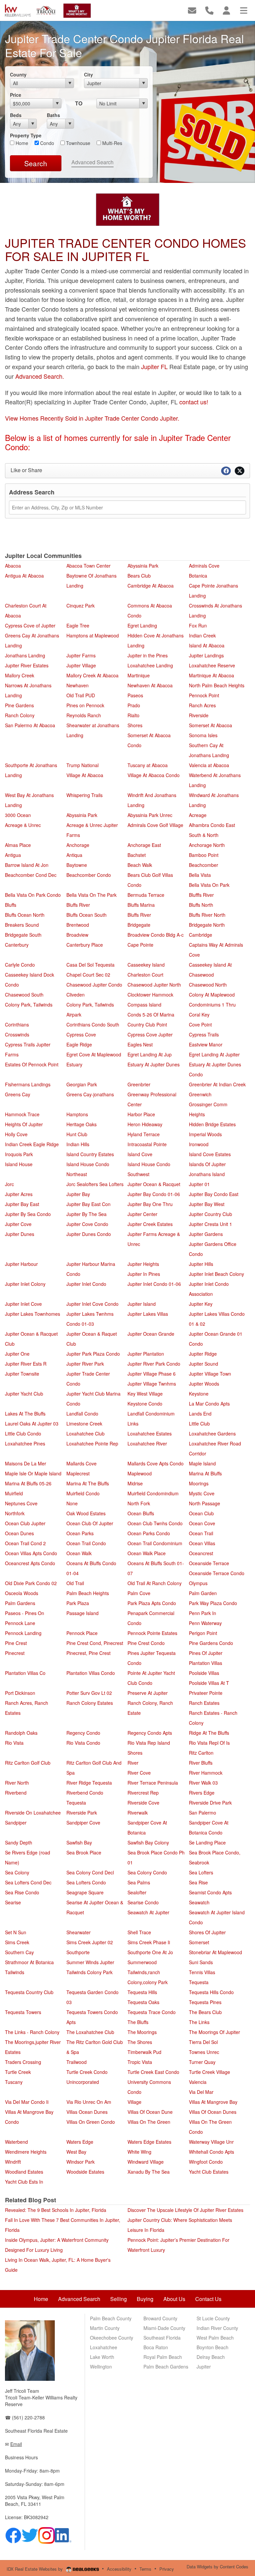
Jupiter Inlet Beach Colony (216, 1274)
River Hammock (206, 1773)
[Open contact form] (192, 10)
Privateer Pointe (206, 1693)
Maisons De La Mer (26, 1463)
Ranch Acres (202, 705)
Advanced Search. (40, 376)
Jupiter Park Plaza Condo (93, 1354)
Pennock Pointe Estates (152, 1633)
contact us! (194, 402)
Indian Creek (202, 635)
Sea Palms (139, 1882)
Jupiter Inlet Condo (86, 1284)
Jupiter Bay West (207, 1204)
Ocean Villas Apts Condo (31, 1553)
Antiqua (74, 855)
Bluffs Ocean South (86, 915)
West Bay (76, 2152)
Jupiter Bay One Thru (150, 1204)
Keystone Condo (145, 1404)
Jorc (9, 1184)
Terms (145, 2569)
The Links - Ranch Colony (32, 2032)
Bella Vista (200, 875)
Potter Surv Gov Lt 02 (89, 1693)
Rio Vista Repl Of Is (209, 1743)
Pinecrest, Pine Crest (88, 1653)
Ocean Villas (202, 1543)
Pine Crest (16, 1643)
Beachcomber (204, 865)
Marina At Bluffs (205, 1473)
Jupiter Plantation (146, 1354)
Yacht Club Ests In (24, 2182)
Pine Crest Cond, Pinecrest (95, 1643)
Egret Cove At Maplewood (94, 1054)
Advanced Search (92, 162)
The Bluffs (138, 2022)
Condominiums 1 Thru (212, 1005)
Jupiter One (17, 1354)
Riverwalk (138, 1813)
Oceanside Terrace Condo (217, 1573)
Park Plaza (78, 1603)
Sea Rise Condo (22, 1892)
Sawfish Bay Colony (148, 1842)
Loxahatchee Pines (25, 1443)
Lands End (200, 1414)
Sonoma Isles (203, 735)
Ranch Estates (204, 1703)
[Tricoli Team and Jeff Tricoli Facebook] (13, 2534)
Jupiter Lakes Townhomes (33, 1314)
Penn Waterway (205, 1623)
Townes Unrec (204, 2052)
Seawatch (199, 1902)
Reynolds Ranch (84, 715)
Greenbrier (139, 1084)
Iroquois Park (19, 1154)
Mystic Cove (202, 1493)
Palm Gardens (20, 1603)
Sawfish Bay (79, 1842)
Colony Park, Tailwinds (29, 1005)
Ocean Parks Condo (149, 1533)
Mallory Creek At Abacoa (92, 675)
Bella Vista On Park (209, 885)
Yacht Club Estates (209, 2172)
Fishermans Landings (28, 1084)
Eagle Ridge (79, 1044)
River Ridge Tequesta (89, 1783)
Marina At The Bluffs (88, 1483)
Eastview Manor (206, 1044)
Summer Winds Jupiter (90, 1962)
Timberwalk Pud (144, 2052)
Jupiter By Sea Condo (28, 1214)
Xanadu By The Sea (149, 2172)
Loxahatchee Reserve (212, 665)
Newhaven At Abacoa (150, 685)
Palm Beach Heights (88, 1593)
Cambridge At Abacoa (151, 586)
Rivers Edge (202, 1793)
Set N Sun (16, 1932)
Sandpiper (16, 1823)
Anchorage (78, 845)
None (72, 1503)
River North (17, 1783)
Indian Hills (78, 1144)
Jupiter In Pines (144, 1274)
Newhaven (78, 685)
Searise (13, 1902)
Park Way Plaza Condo (213, 1603)
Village (134, 2102)
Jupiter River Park (85, 1364)
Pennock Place (82, 1633)
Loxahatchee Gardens (212, 1433)
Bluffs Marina (141, 905)
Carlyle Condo (20, 965)
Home (21, 143)
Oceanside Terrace (209, 1563)
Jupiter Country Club (211, 1214)
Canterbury (17, 945)
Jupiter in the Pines (148, 655)
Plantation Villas (206, 1663)
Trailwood (77, 2062)
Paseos (135, 695)
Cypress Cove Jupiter (150, 1034)
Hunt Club (77, 1134)
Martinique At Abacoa (212, 675)
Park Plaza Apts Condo (152, 1603)
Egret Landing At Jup (150, 1054)
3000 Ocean (18, 815)
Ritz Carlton (201, 1753)
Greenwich (200, 1094)
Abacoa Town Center (88, 566)
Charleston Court (145, 975)
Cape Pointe (140, 945)
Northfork (15, 1513)
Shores (135, 725)
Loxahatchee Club (85, 1433)
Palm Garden (203, 1593)
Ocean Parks (80, 1533)
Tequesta (199, 1982)
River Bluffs (201, 1763)
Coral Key (199, 1015)
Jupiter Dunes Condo (89, 1234)
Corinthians (17, 1024)
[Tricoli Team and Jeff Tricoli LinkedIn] (63, 2534)
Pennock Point (204, 695)
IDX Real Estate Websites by (35, 2569)
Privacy (167, 2569)
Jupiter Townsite (22, 1374)
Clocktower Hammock (150, 995)
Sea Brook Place (84, 1852)
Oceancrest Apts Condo (30, 1563)
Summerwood (142, 1962)
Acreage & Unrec (23, 825)
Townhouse (78, 143)
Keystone (199, 1394)
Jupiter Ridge (203, 1354)
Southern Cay (19, 1952)
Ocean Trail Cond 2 (25, 1543)
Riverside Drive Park (210, 1803)
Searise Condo (143, 1902)
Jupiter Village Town (210, 1374)
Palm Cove (139, 1593)
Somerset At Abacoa (211, 725)
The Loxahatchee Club (90, 2032)
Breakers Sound (22, 925)
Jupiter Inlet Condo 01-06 (154, 1284)
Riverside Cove (143, 1803)
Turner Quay (202, 2062)
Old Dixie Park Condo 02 (31, 1583)
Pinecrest (15, 1653)
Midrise (135, 1483)
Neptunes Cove (21, 1503)
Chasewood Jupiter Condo (94, 985)
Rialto (133, 715)
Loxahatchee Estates (150, 1433)
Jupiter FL (155, 366)
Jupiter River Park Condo (154, 1364)
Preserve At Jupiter (148, 1693)
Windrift (13, 2162)
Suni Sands (201, 1962)
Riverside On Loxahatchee (33, 1813)
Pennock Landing (23, 1633)
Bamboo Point (204, 855)
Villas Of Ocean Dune (150, 2112)
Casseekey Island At (210, 965)
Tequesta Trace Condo (152, 2012)
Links (133, 1424)
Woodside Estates (85, 2172)
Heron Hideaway (145, 1124)
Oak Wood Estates (86, 1513)
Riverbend (16, 1793)
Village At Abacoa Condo (154, 775)
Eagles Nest (140, 1044)
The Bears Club (205, 2012)
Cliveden (76, 995)
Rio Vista (14, 1743)
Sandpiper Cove (83, 1823)
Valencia (198, 2082)
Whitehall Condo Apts (212, 2152)
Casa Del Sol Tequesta (90, 965)
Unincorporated (83, 2082)
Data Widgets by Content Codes (217, 2567)
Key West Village (145, 1394)
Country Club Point (147, 1024)
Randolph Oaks (21, 1733)
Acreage (198, 815)
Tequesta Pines (205, 2002)
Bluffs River (78, 905)
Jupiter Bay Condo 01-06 (154, 1194)
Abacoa (13, 566)
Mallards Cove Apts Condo (156, 1463)
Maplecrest (78, 1473)
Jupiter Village (81, 665)
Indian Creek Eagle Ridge (32, 1144)
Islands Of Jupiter (207, 1164)
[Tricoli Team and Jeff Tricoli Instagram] (46, 2534)
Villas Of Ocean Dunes (213, 2112)
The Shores (140, 2042)
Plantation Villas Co (25, 1673)
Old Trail (75, 1583)
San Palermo (203, 1813)
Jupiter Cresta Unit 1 (211, 1224)
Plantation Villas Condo (91, 1673)
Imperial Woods (205, 1134)
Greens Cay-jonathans (90, 1094)
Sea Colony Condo (147, 1872)
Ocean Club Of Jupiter (90, 1523)
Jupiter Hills (201, 1264)
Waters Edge (80, 2142)
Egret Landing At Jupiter (214, 1054)
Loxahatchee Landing (150, 665)
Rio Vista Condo (83, 1743)
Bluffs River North (207, 915)
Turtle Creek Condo (87, 2072)
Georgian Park (82, 1084)
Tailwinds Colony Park (89, 1972)
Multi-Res (112, 143)
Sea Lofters (201, 1872)
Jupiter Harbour (21, 1264)
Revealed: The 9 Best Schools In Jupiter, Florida (56, 2210)
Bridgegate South (23, 935)
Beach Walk (140, 865)
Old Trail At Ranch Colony (155, 1583)
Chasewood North (208, 985)
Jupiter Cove (18, 1224)
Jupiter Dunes (20, 1234)
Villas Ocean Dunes (87, 2112)
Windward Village (146, 2162)
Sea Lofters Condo (86, 1882)
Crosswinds (17, 1034)
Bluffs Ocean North (25, 915)
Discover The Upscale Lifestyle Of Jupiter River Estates (185, 2210)
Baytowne (77, 865)
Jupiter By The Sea (86, 1214)
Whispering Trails (85, 795)
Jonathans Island (207, 1174)
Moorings (199, 1483)
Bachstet (137, 855)
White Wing (139, 2152)
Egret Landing (142, 625)
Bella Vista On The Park (91, 895)
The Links (199, 2022)
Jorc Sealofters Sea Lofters (95, 1184)
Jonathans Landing (25, 655)
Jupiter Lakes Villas (148, 1314)
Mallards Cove (82, 1463)
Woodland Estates (24, 2172)
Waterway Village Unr (211, 2142)
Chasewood (201, 975)
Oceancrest (201, 1553)
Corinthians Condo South (93, 1024)
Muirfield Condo (83, 1493)
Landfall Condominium (151, 1414)
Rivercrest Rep (143, 1793)
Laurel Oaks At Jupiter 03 (32, 1424)
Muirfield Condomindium (153, 1493)
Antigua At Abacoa (24, 576)
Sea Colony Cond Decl (90, 1872)
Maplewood (140, 1473)
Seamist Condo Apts (210, 1892)
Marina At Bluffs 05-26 (28, 1483)
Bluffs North (201, 905)
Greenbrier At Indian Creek (217, 1084)
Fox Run (198, 625)
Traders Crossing (23, 2062)
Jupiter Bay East (22, 1204)
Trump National (83, 765)
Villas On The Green (149, 2122)
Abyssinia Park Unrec (150, 815)
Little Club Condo (23, 1433)
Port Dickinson (20, 1693)
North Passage (205, 1503)
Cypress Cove (81, 1034)
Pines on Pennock (85, 705)
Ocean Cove (202, 1523)
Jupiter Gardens (206, 1234)
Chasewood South (24, 995)
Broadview (77, 935)
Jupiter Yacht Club (24, 1394)
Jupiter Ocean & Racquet (154, 1184)
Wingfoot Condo (206, 2162)
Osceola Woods (22, 1593)
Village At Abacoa (85, 775)
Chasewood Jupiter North (154, 985)
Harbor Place (141, 1114)
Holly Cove (16, 1134)
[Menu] (244, 10)
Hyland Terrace (144, 1134)
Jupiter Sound (204, 1364)
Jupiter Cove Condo (87, 1224)
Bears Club (139, 576)
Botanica (198, 576)
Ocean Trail (201, 1533)
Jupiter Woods (204, 1384)
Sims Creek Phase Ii (149, 1942)
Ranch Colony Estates (90, 1703)
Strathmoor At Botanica (29, 1962)
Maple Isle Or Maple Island (33, 1473)
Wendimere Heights (26, 2152)
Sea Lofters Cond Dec (28, 1882)
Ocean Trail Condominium (155, 1543)
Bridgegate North (207, 925)
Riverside (199, 715)
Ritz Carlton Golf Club (28, 1763)
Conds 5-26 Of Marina (151, 1015)
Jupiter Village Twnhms (152, 1384)
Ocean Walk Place (147, 1553)
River (133, 1763)
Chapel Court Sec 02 (88, 975)
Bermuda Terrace (146, 895)
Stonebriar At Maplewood (215, 1952)
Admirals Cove (204, 566)
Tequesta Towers (23, 2012)
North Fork (139, 1503)
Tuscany (14, 2082)
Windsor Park (81, 2162)
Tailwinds (15, 1972)
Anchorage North (207, 845)
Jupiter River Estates (27, 665)
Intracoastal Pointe (147, 1144)
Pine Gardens (19, 705)
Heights (197, 1114)
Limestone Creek (84, 1424)
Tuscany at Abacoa (148, 765)
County (18, 74)
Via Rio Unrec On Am (89, 2102)
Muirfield (14, 1493)
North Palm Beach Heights (217, 685)
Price (16, 95)
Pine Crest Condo (146, 1643)
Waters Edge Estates (149, 2142)
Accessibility (119, 2569)
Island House (19, 1164)
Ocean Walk (79, 1553)
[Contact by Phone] (209, 10)
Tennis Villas (202, 1972)
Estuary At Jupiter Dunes (154, 1064)
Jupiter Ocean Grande (151, 1334)
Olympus (198, 1583)
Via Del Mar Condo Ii (27, 2102)
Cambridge (201, 935)
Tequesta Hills (142, 1992)
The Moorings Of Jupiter (214, 2032)
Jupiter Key (201, 1304)
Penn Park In (203, 1613)
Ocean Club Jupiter (25, 1523)
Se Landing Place (207, 1842)
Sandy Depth (19, 1842)
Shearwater (79, 1932)
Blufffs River (201, 895)
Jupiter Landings (206, 655)
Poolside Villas (204, 1673)
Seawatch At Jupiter (148, 1912)
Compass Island (144, 1005)
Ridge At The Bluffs (209, 1733)
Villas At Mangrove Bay (213, 2102)
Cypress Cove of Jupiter (30, 625)
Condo (46, 143)
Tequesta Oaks (143, 2002)
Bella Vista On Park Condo (33, 895)
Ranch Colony (20, 715)
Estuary (74, 1064)
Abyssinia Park (143, 566)
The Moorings (142, 2032)
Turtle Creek (18, 2072)
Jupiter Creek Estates (150, 1224)
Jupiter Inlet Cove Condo (92, 1304)
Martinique (139, 675)
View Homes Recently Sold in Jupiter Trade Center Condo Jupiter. (92, 418)
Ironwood (199, 1144)
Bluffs (11, 905)
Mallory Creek (20, 675)
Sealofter (137, 1892)
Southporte (78, 1952)
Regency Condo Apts (150, 1733)
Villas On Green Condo (91, 2122)
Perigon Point (203, 1633)
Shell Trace (139, 1932)
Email (16, 2444)
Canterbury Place (85, 945)
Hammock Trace (22, 1114)
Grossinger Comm (208, 1104)
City (88, 74)
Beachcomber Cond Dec (31, 875)
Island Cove (140, 1154)
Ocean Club (201, 1513)
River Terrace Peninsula (153, 1783)
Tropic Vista (140, 2062)
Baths (53, 115)
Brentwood (78, 925)
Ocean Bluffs (141, 1513)
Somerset (199, 1942)
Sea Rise (198, 1882)
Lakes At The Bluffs (25, 1414)
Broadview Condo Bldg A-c (156, 935)
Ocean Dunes (19, 1533)
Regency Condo (83, 1733)
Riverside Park (82, 1813)
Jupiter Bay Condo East (214, 1194)
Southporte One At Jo (150, 1952)
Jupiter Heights (143, 1264)
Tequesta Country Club (29, 1992)
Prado (134, 705)
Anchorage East (144, 845)
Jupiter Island (142, 1304)
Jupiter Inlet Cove (23, 1304)
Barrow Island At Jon (27, 865)
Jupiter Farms (81, 655)
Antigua (13, 855)
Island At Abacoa (207, 645)
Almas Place (18, 845)
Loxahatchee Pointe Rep (92, 1443)
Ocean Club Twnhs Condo (155, 1523)
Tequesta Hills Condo (211, 1992)
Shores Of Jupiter (207, 1932)
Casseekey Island (146, 965)
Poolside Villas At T (209, 1683)
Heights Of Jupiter (24, 1124)
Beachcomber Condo (89, 875)
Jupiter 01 (199, 1184)
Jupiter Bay (78, 1194)
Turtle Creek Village (210, 2072)
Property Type (26, 135)
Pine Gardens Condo (211, 1643)
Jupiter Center (142, 1214)
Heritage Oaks (82, 1124)
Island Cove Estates (210, 1154)
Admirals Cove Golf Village (155, 825)
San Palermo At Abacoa (30, 725)
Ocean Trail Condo (86, 1543)
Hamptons (77, 1114)
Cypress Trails (204, 1034)
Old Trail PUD (81, 695)
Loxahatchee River (147, 1443)
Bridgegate (139, 925)
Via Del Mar (201, 2092)
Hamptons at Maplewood (93, 635)
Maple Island (202, 1463)
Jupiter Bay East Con (88, 1204)
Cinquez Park (81, 606)
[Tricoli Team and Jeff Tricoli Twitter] (30, 2534)
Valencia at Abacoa (209, 765)
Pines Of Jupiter (206, 1653)
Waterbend (16, 2142)
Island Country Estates (90, 1154)
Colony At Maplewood (212, 995)
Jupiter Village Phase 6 (152, 1374)
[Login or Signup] (226, 10)
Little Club (199, 1424)
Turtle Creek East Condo (153, 2072)
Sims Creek (17, 1942)
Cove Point (200, 1024)
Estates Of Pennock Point (32, 1064)
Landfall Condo (82, 1414)
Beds (16, 115)
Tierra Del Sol (203, 2042)
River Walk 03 (203, 1783)
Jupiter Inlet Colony (25, 1284)
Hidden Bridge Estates (212, 1124)
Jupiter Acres (19, 1194)
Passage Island (83, 1613)
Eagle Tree (78, 625)
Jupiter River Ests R (26, 1364)
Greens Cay (18, 1094)
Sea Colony (17, 1872)
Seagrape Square (85, 1892)
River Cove (139, 1773)
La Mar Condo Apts (209, 1404)
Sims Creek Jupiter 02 (90, 1942)
